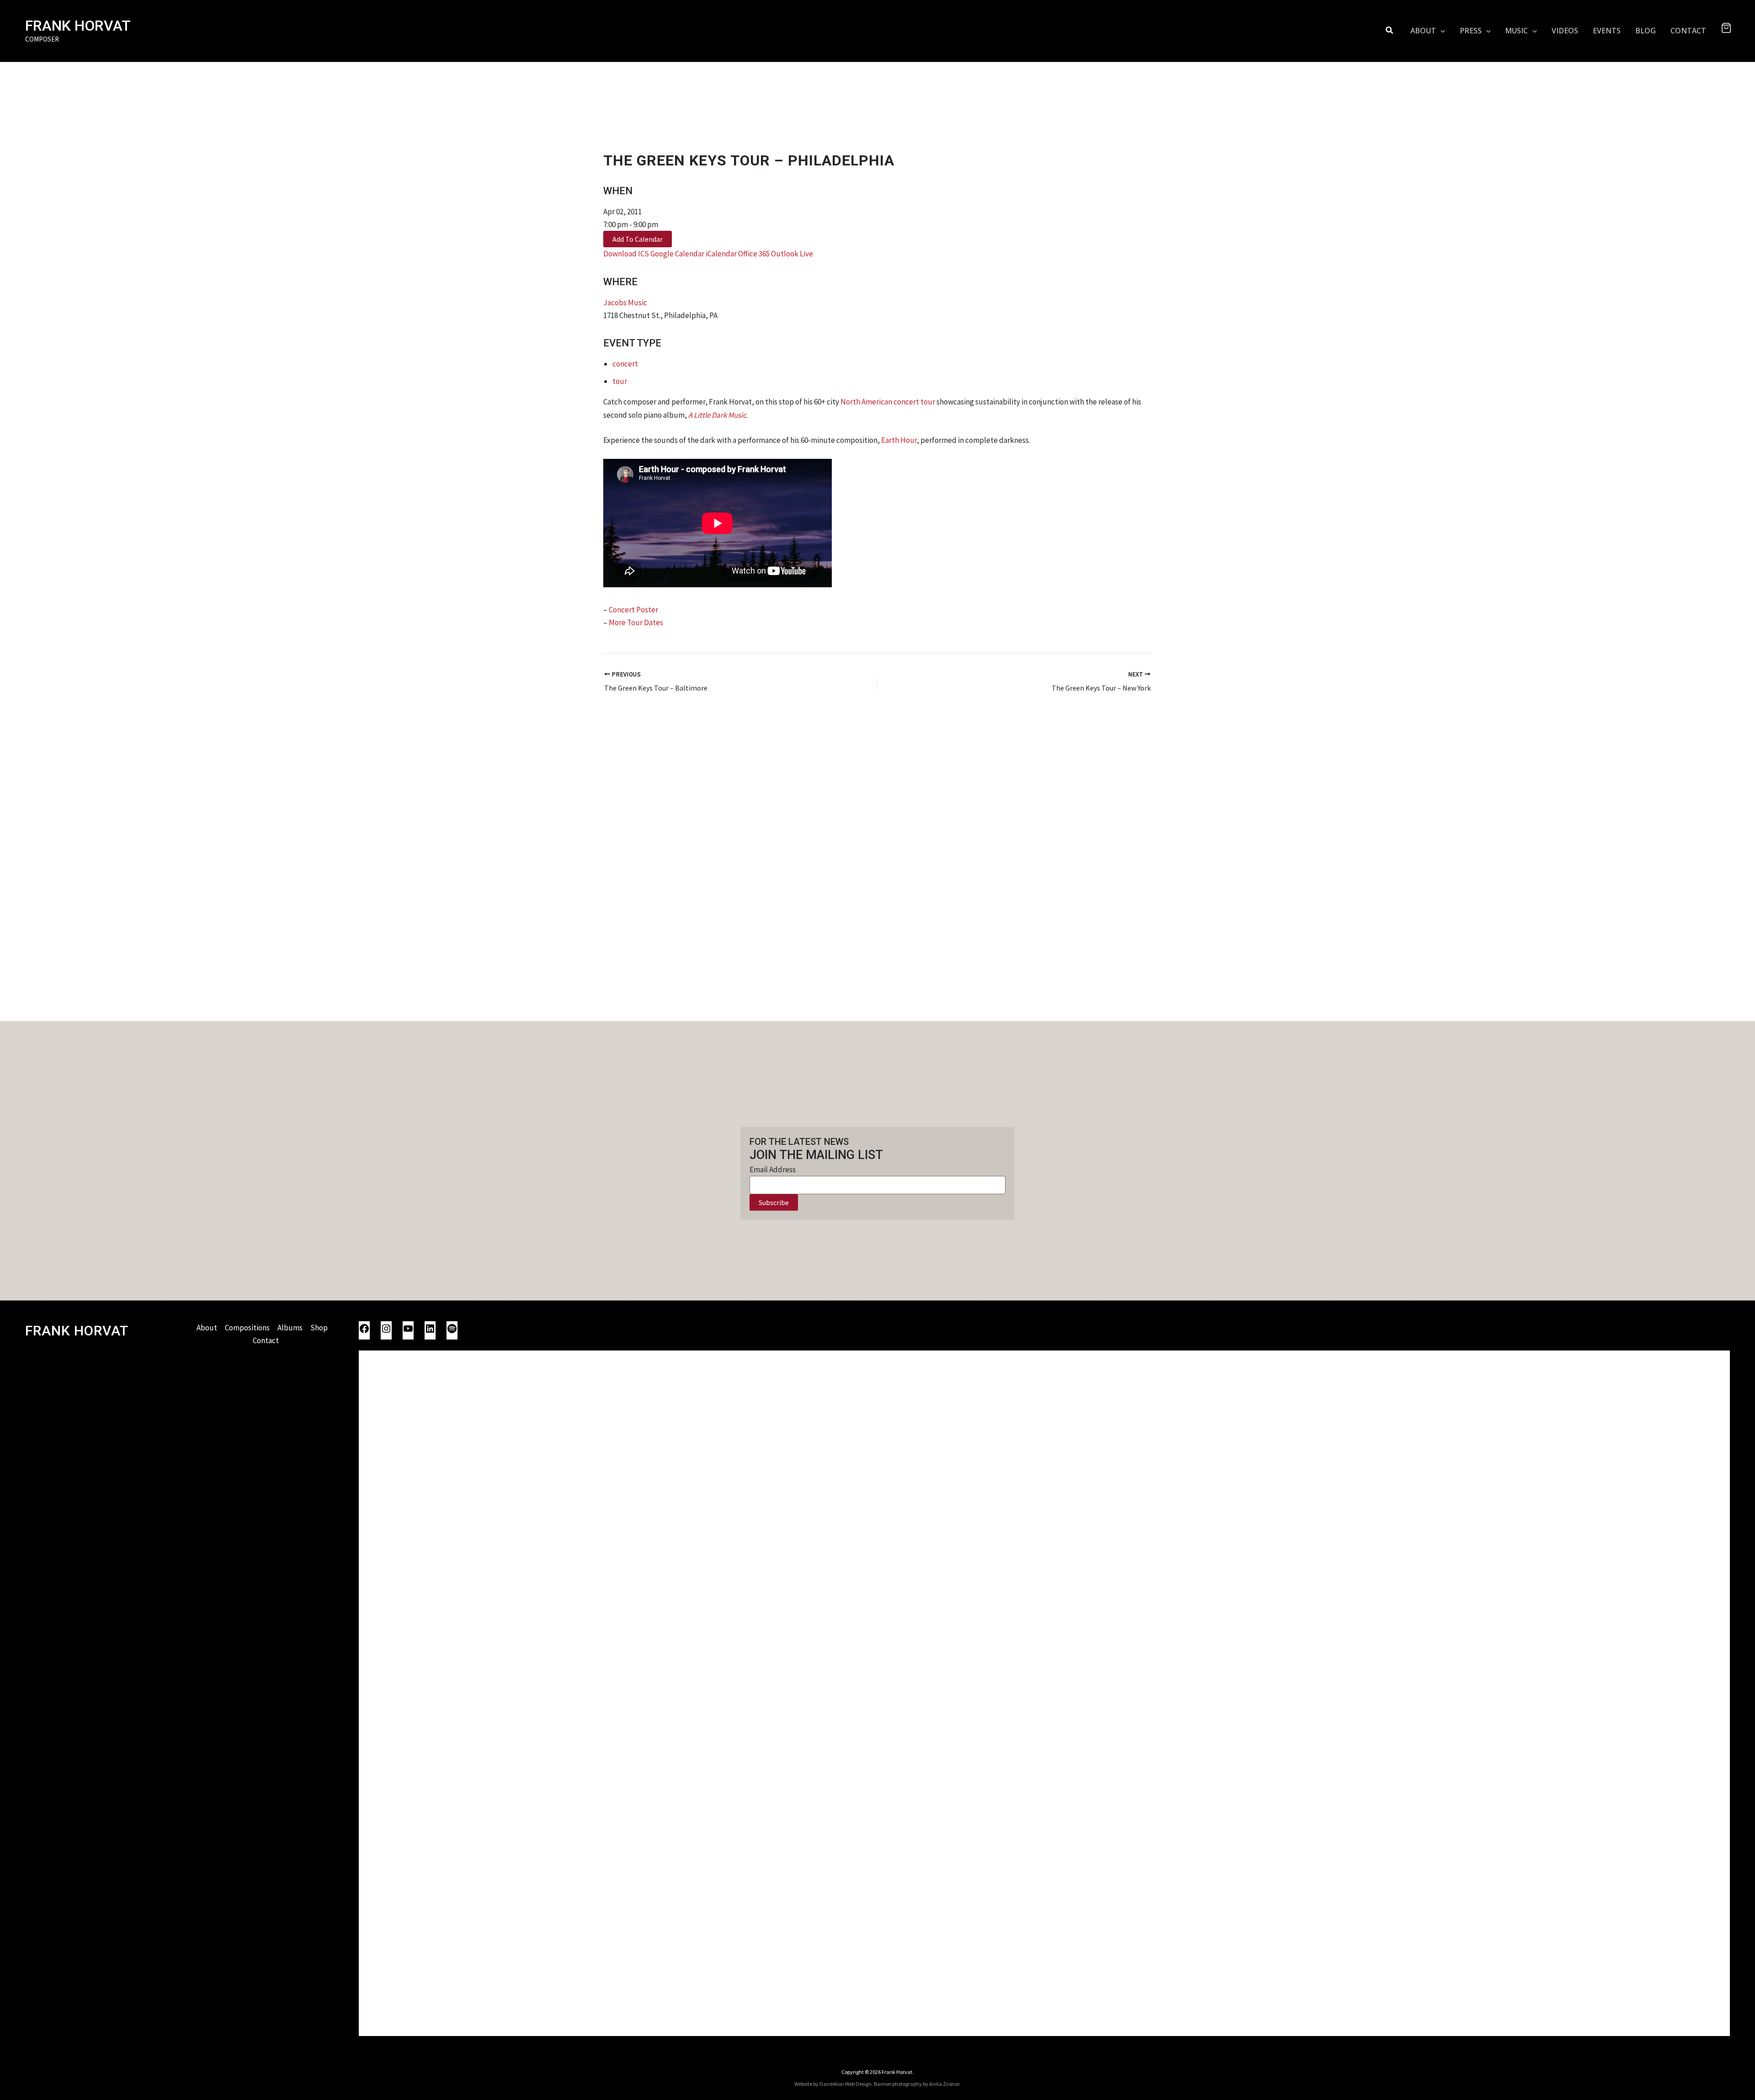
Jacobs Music (625, 303)
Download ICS (626, 254)
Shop (319, 1328)
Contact (266, 1340)
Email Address (773, 1170)
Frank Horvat (78, 26)
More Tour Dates (636, 622)
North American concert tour (888, 402)
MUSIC (1516, 31)
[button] (1390, 31)
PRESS (1471, 31)
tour (620, 381)
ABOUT (1423, 31)
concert (625, 364)
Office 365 (754, 254)
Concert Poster (633, 610)
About (207, 1328)
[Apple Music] (1044, 1692)
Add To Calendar (638, 239)
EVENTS (1607, 31)
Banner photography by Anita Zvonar (917, 2084)
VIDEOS (1565, 31)
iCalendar (721, 254)
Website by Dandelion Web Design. (834, 2084)
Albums (290, 1328)
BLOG (1646, 31)
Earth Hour (899, 440)
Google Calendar (677, 254)
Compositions (247, 1328)
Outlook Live (792, 254)
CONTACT (1688, 31)
